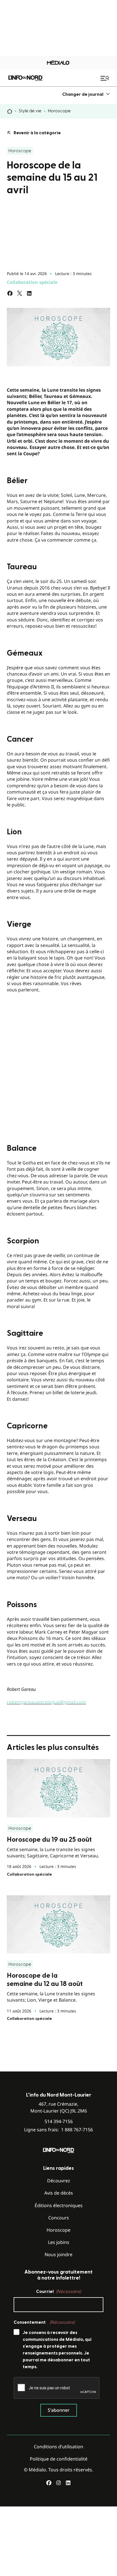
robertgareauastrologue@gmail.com (46, 1702)
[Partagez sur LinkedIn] (29, 293)
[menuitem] (86, 94)
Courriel (58, 2292)
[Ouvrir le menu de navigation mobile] (105, 78)
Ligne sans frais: (58, 2130)
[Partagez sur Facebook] (10, 293)
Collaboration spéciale (32, 282)
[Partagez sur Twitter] (20, 293)
